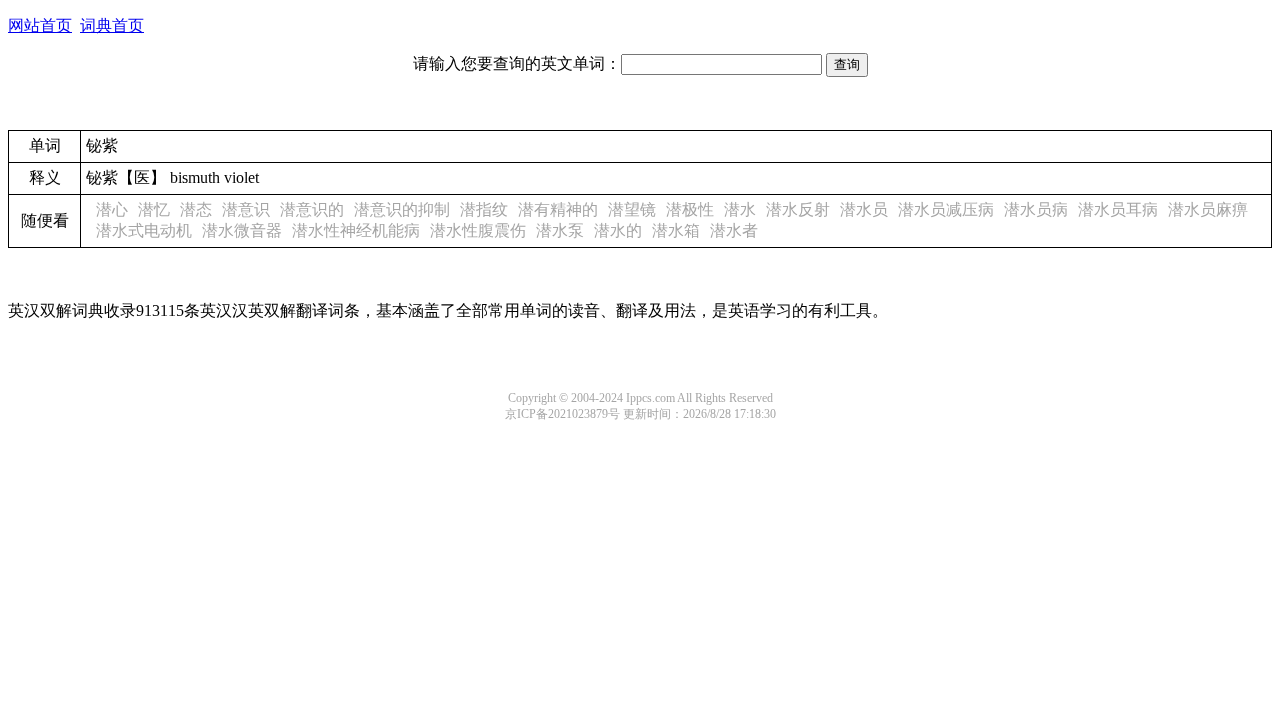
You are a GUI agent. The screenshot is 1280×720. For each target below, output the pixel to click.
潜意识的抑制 (402, 209)
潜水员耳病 (1118, 209)
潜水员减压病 (946, 209)
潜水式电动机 (144, 230)
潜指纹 (484, 209)
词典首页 (112, 25)
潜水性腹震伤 (478, 230)
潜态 (196, 209)
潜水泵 (560, 230)
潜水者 (734, 230)
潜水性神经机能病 (356, 230)
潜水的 (618, 230)
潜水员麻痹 (1208, 209)
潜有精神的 (558, 209)
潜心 (112, 209)
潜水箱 (676, 230)
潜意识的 (312, 209)
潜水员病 (1036, 209)
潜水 (740, 209)
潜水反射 (798, 209)
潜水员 (864, 209)
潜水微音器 (242, 230)
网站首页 (40, 25)
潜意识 (246, 209)
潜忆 (154, 209)
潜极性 (690, 209)
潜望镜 (632, 209)
